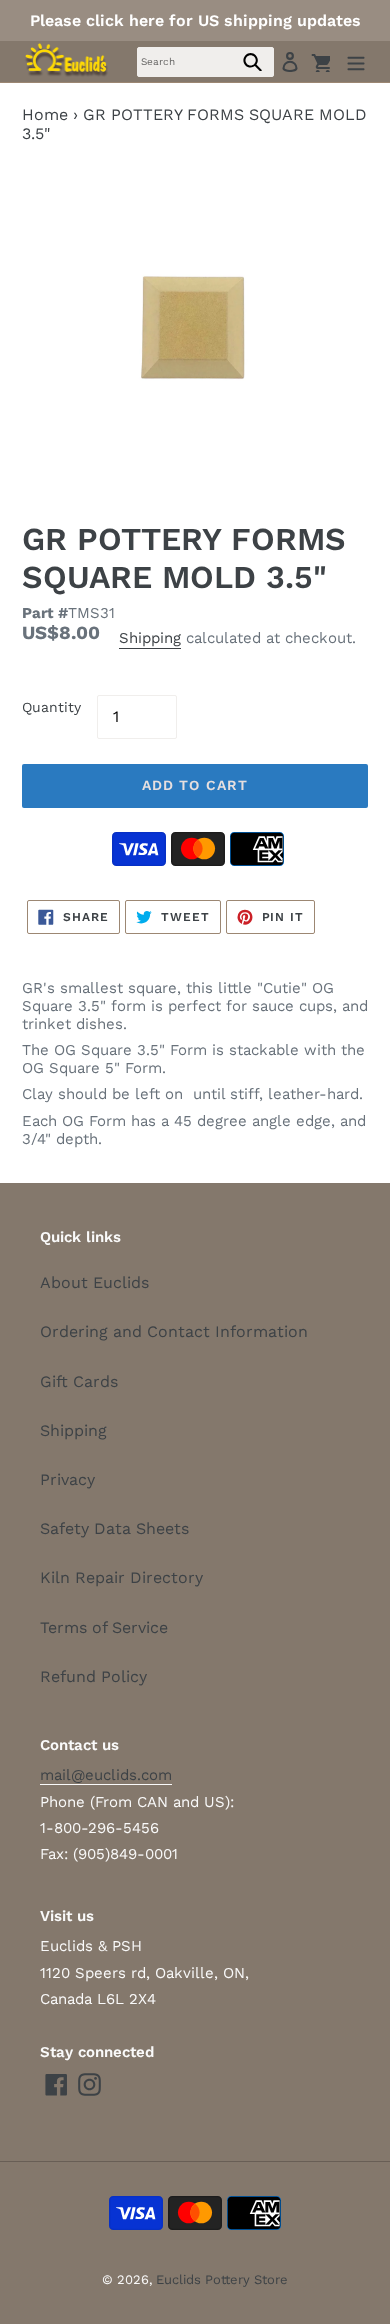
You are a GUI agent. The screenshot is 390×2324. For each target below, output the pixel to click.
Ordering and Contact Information (174, 1331)
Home (45, 114)
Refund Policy (93, 1676)
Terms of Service (104, 1627)
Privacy (67, 1479)
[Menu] (356, 61)
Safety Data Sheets (114, 1528)
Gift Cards (79, 1381)
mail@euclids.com (106, 1775)
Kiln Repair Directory (121, 1577)
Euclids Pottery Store (222, 2279)
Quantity (51, 707)
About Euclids (94, 1282)
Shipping (150, 638)
